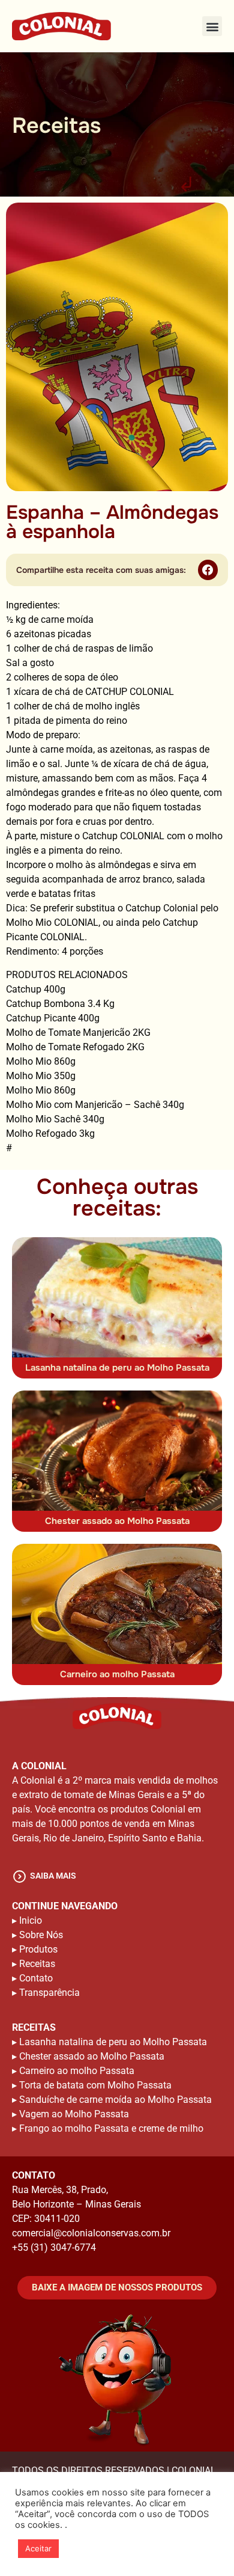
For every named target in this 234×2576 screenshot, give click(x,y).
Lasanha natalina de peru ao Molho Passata (117, 1368)
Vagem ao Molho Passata (74, 2114)
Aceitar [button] (38, 2548)
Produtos (38, 1949)
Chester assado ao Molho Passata (117, 1521)
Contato (36, 1978)
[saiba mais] (19, 1877)
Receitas (37, 1964)
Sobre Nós (41, 1935)
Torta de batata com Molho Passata (95, 2085)
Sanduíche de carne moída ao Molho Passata (115, 2100)
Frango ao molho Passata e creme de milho (111, 2128)
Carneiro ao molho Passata (117, 1674)
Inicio (31, 1920)
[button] (212, 26)
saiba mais (53, 1876)
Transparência (49, 1993)
